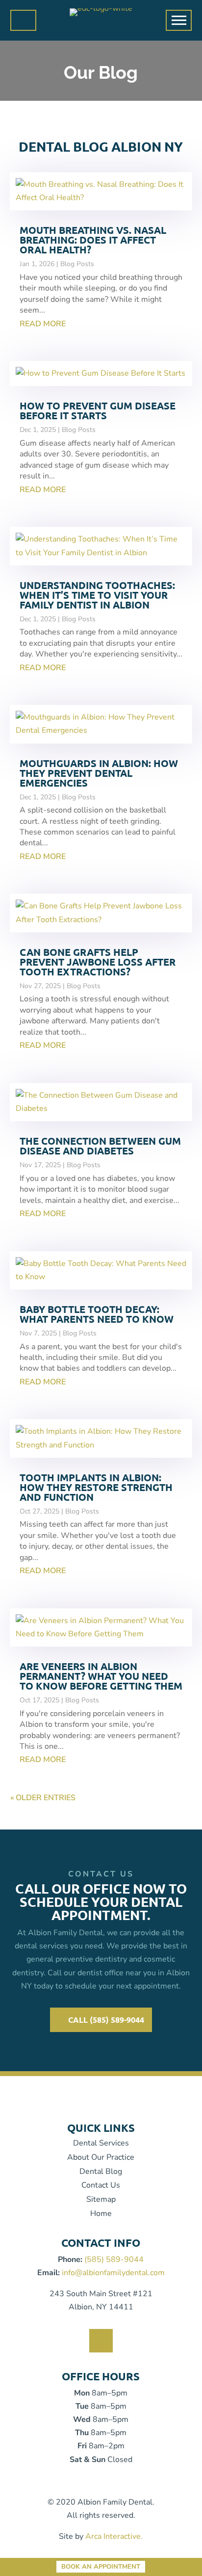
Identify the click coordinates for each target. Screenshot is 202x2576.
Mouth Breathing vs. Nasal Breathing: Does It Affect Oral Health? (93, 240)
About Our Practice (101, 2157)
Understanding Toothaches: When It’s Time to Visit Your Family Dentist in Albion (97, 595)
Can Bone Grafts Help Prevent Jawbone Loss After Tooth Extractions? (98, 962)
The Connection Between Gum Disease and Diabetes (100, 1146)
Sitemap (101, 2199)
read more (43, 324)
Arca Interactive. (114, 2536)
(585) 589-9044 (114, 2260)
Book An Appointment (101, 2567)
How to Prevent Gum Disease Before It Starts (98, 410)
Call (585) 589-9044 (106, 2020)
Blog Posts (77, 264)
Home (101, 2214)
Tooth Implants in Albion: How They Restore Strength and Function (96, 1487)
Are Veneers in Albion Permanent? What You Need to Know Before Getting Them (101, 1676)
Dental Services (101, 2143)
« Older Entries (43, 1798)
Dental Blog (101, 2171)
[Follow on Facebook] (101, 2341)
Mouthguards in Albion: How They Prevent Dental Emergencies (99, 773)
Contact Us (101, 2185)
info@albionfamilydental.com (113, 2273)
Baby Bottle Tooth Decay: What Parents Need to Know (97, 1314)
